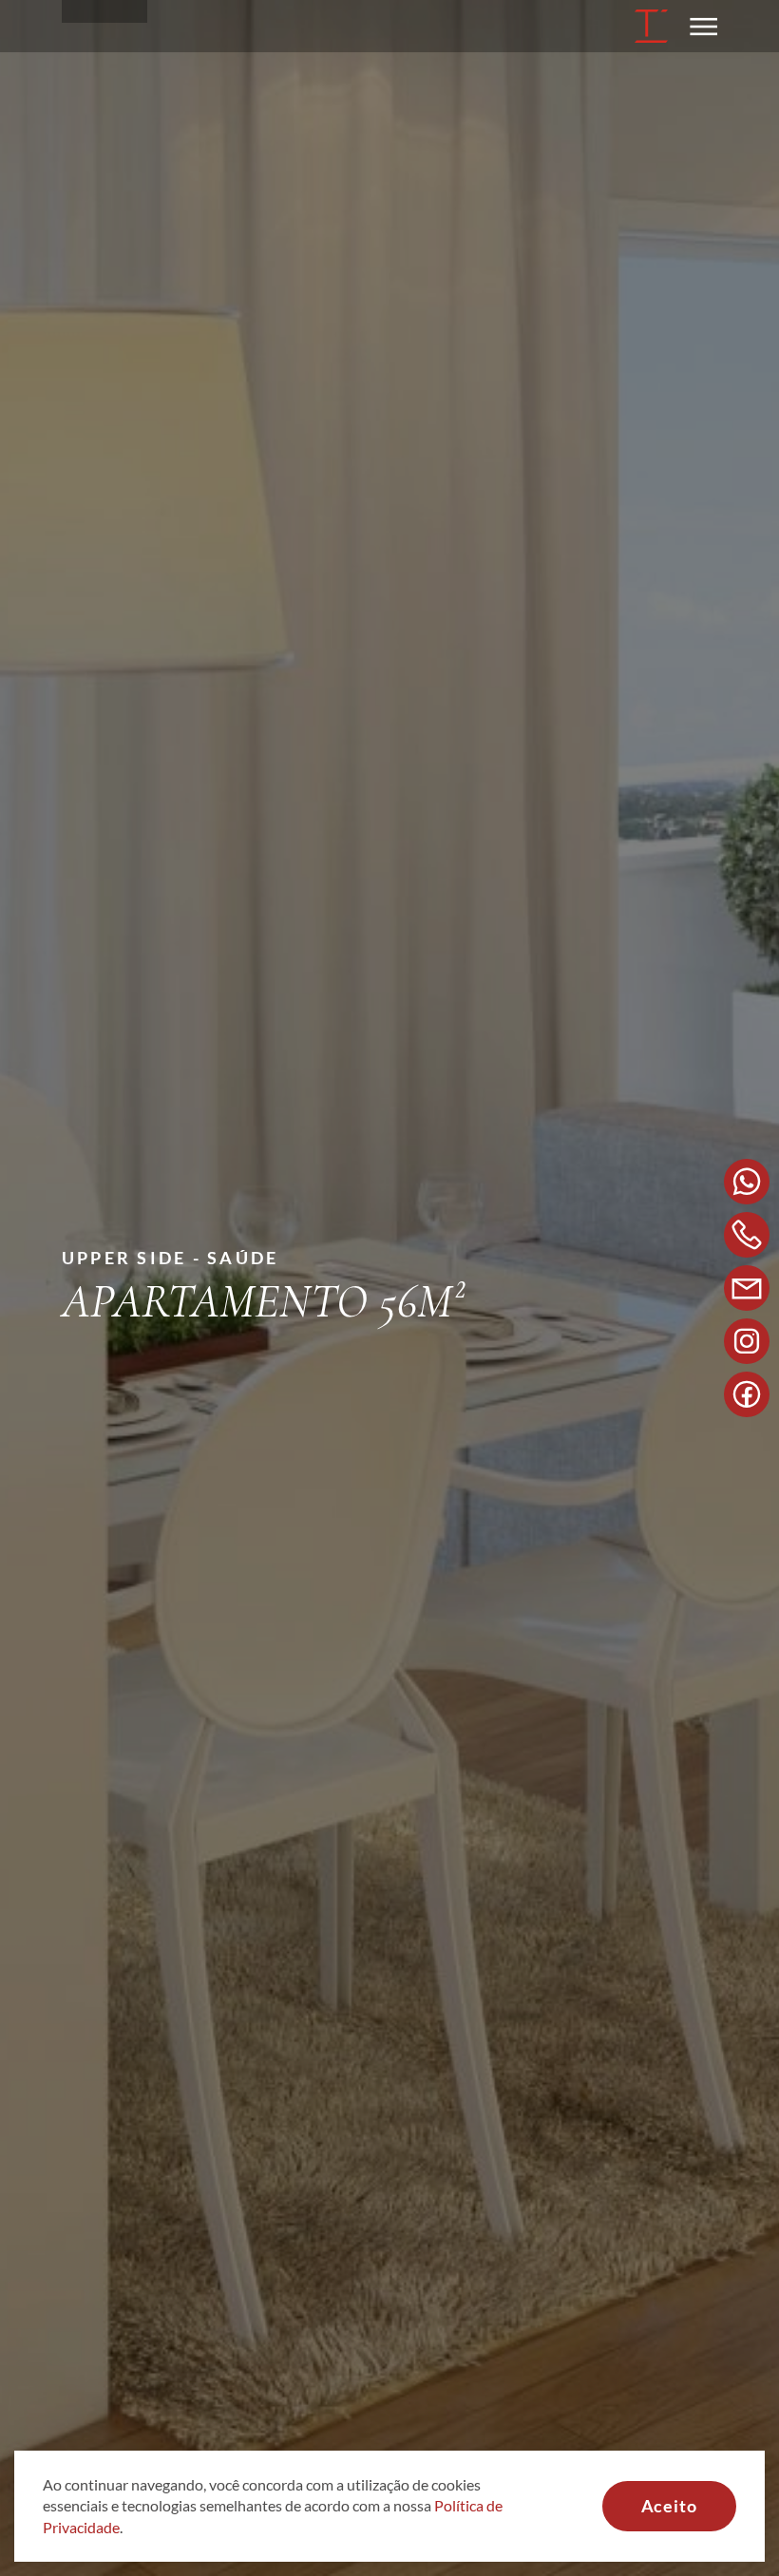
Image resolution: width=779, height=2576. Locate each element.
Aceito (669, 2506)
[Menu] (697, 26)
